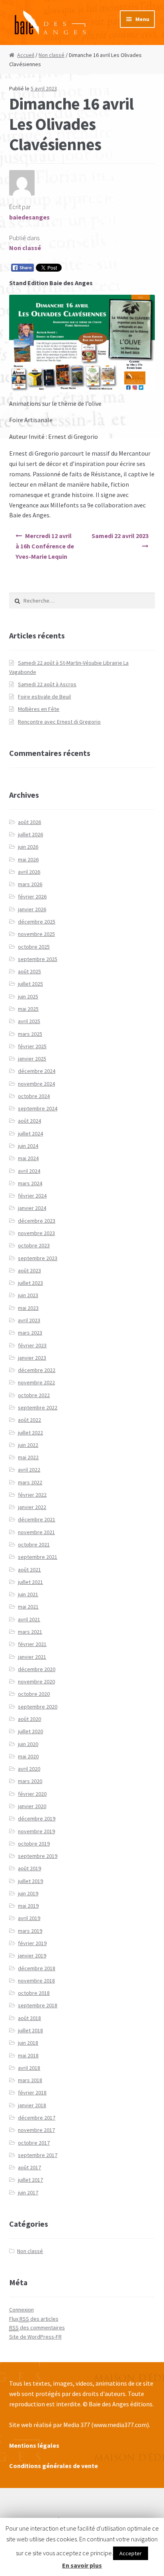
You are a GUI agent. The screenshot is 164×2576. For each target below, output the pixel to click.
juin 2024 (28, 1146)
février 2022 (32, 1495)
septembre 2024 (38, 1108)
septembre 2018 (38, 2005)
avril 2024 (29, 1171)
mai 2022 (28, 1457)
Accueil (26, 55)
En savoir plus (82, 2565)
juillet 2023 (30, 1283)
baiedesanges (29, 217)
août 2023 (29, 1270)
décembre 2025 (37, 922)
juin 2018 (28, 2043)
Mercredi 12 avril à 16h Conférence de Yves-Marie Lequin (45, 546)
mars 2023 (30, 1333)
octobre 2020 (34, 1694)
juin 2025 (28, 996)
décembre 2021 (37, 1519)
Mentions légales (34, 2445)
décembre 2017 (37, 2118)
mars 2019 (30, 1931)
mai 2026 (28, 859)
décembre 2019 (37, 1818)
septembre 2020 (38, 1707)
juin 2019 (28, 1893)
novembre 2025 (36, 934)
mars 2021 (30, 1632)
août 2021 (29, 1570)
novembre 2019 (36, 1831)
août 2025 (29, 971)
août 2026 (29, 822)
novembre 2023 (36, 1233)
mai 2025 (28, 1009)
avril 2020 (29, 1769)
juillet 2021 (30, 1582)
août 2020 (29, 1719)
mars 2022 (30, 1482)
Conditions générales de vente (54, 2466)
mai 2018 (28, 2055)
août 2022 (29, 1420)
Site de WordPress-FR (35, 2337)
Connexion (21, 2310)
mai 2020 (28, 1756)
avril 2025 (29, 1021)
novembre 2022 (36, 1382)
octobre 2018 (34, 1993)
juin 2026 (28, 847)
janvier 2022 (32, 1507)
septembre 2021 (38, 1557)
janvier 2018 (32, 2105)
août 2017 (29, 2167)
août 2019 (29, 1868)
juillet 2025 (30, 984)
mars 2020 (30, 1781)
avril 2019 (29, 1918)
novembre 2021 (36, 1532)
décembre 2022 (37, 1370)
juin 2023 (28, 1295)
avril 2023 (29, 1320)
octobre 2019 (34, 1844)
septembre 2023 (38, 1258)
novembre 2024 (36, 1084)
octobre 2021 (34, 1544)
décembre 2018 (37, 1968)
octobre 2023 (34, 1245)
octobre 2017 (34, 2143)
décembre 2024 (37, 1071)
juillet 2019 (30, 1881)
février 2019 (32, 1943)
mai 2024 (28, 1158)
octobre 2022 (34, 1395)
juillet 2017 (30, 2180)
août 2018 (29, 2018)
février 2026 (32, 897)
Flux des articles (34, 2319)
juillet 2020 (30, 1731)
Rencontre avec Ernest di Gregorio (59, 722)
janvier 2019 (32, 1955)
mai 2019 (28, 1906)
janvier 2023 (32, 1358)
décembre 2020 (37, 1669)
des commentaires (37, 2327)
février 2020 (32, 1794)
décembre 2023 (37, 1221)
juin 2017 (28, 2192)
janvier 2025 (32, 1059)
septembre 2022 (38, 1407)
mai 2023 (28, 1308)
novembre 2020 (36, 1681)
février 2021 (32, 1644)
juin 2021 (28, 1594)
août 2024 (29, 1121)
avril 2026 (29, 872)
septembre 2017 (38, 2155)
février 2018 (32, 2093)
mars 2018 (30, 2080)
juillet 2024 (30, 1133)
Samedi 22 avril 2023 (120, 536)
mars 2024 (30, 1183)
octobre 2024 (34, 1096)
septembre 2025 (38, 959)
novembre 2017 (36, 2130)
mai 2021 (28, 1607)
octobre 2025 (34, 947)
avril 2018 (29, 2068)
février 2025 (32, 1046)
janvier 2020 (32, 1806)
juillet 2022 (30, 1433)
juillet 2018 (30, 2030)
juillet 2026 (30, 834)
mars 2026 (30, 884)
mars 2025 (30, 1034)
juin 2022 (28, 1445)
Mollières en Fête (39, 709)
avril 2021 (29, 1619)
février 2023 (32, 1345)
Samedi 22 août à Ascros (47, 684)
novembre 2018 (36, 1981)
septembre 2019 (38, 1856)
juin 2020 (28, 1744)
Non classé (52, 55)
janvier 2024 (32, 1208)
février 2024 (32, 1196)
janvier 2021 (32, 1657)
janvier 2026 (32, 909)
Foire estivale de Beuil (44, 697)
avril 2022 (29, 1470)
